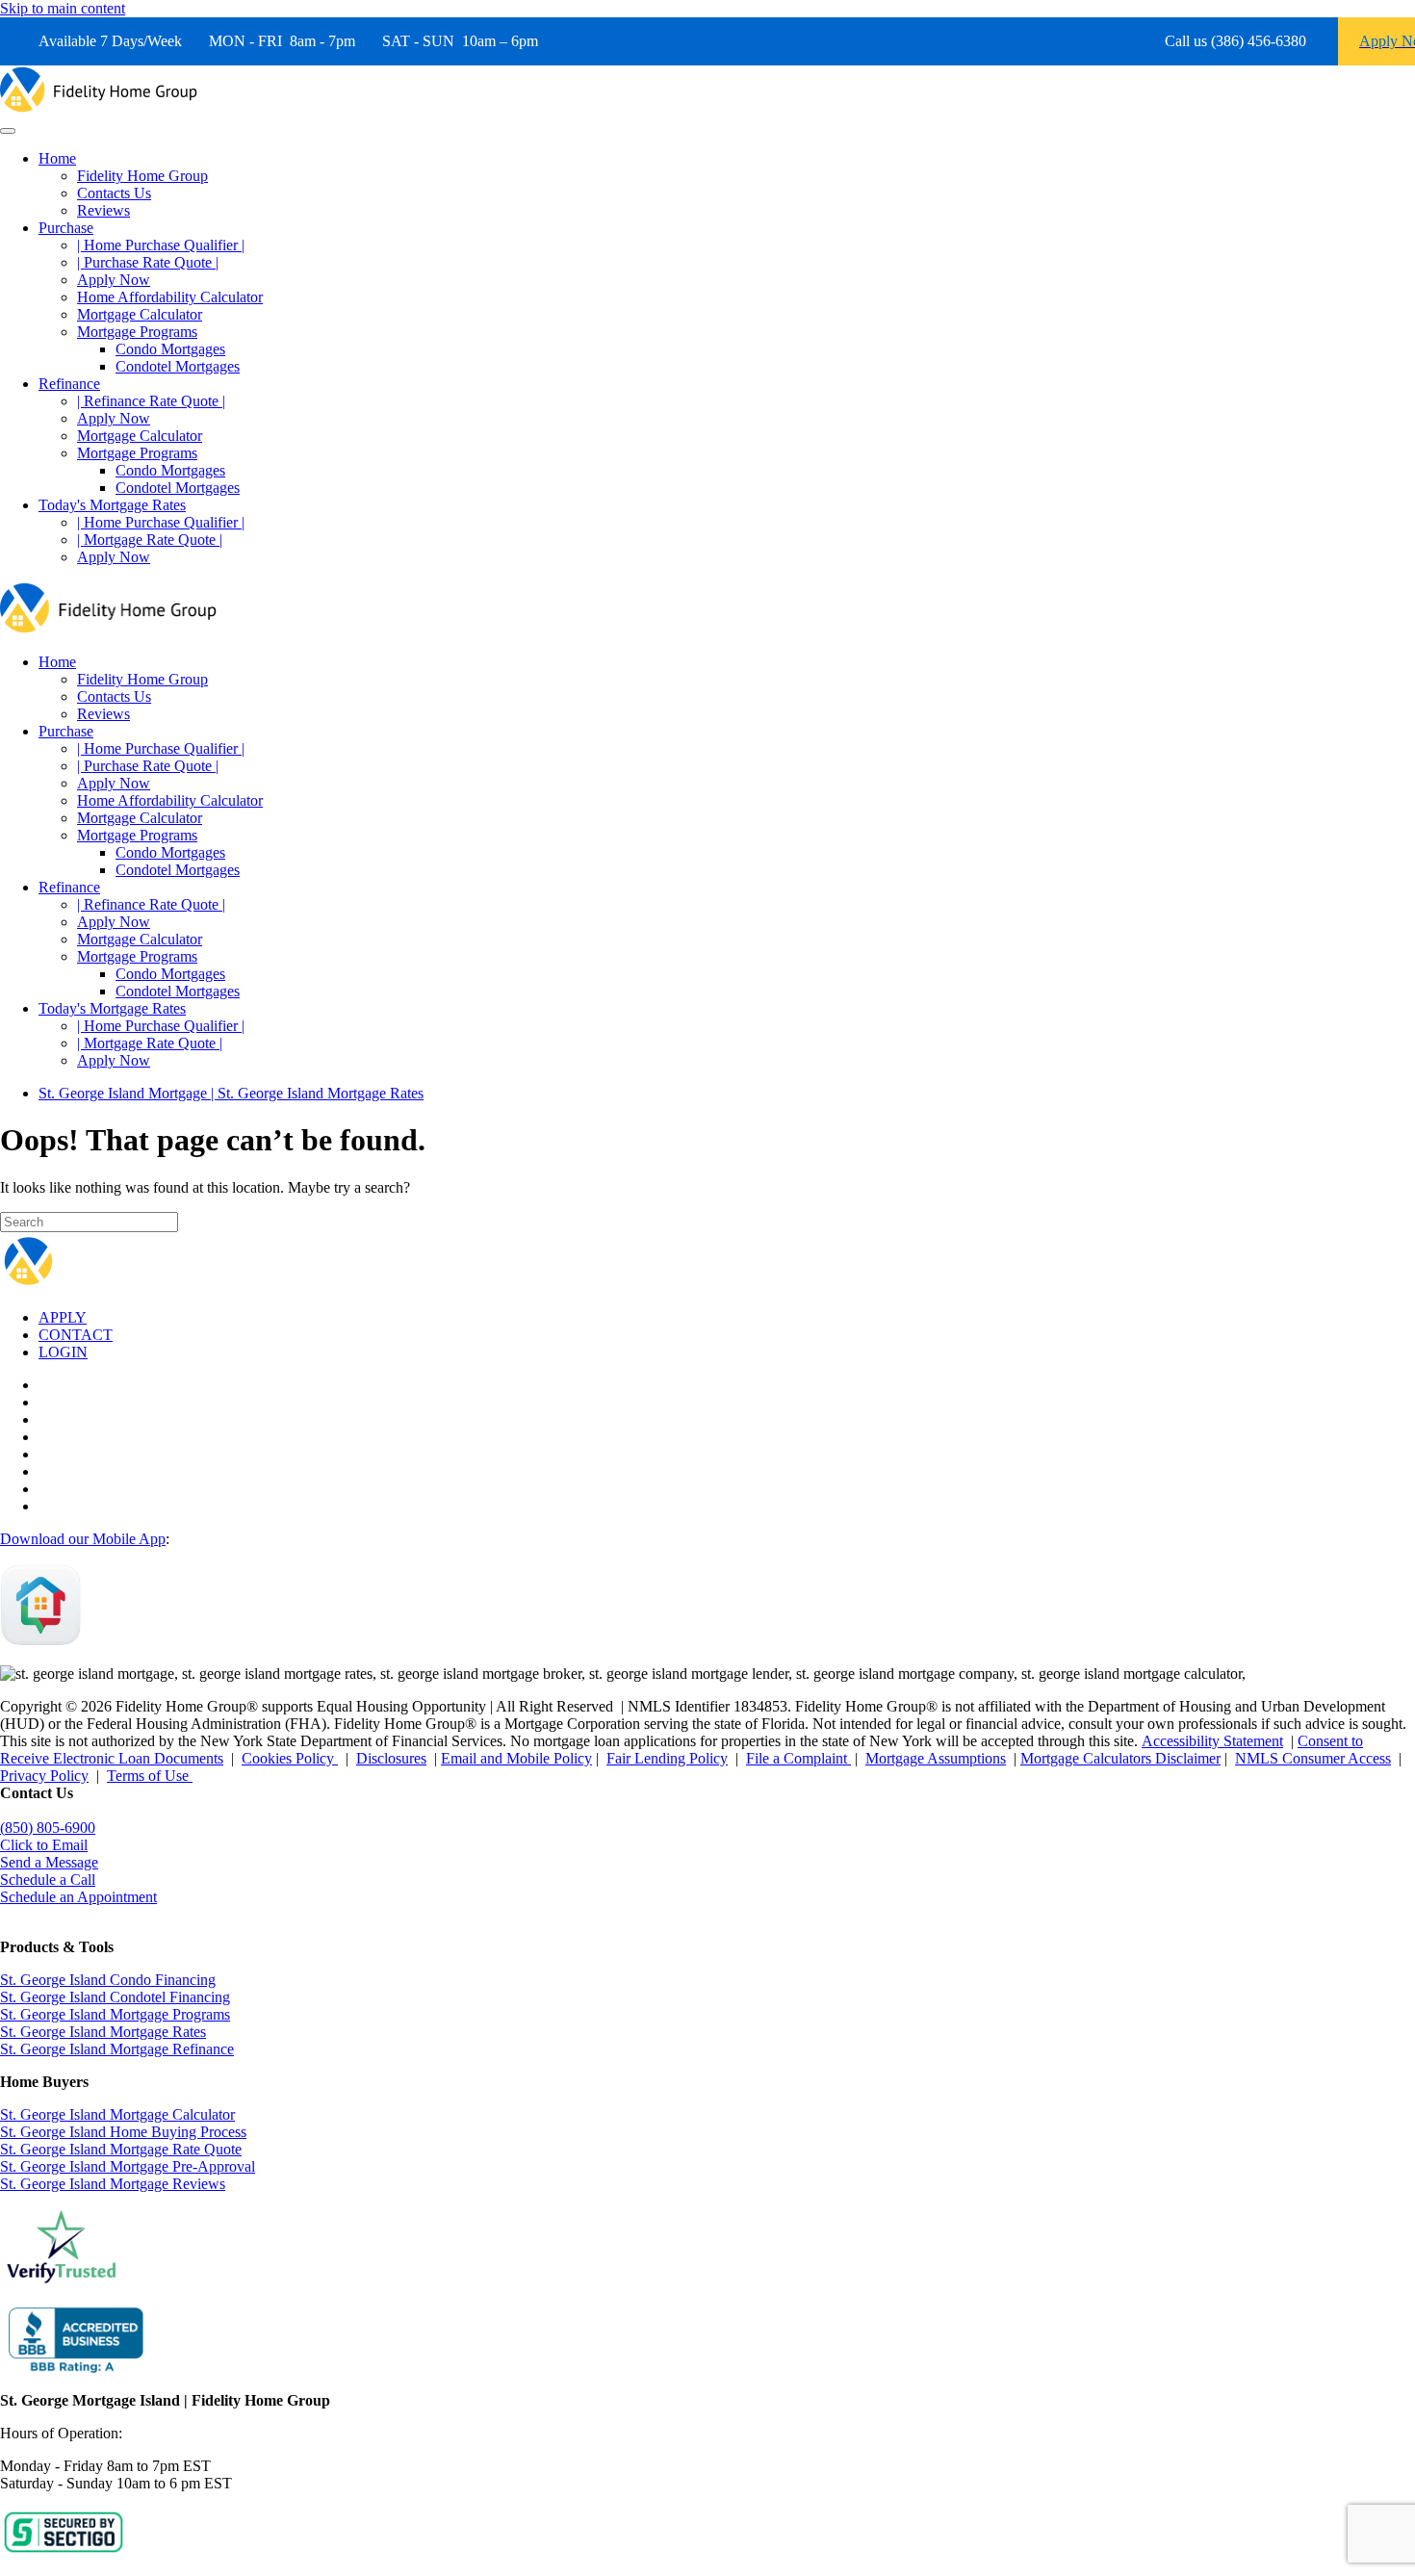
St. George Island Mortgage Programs (115, 2014)
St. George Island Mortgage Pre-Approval (128, 2166)
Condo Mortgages (170, 349)
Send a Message (49, 1862)
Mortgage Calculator (140, 314)
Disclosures (391, 1758)
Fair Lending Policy (667, 1758)
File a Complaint (798, 1758)
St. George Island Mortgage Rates (103, 2032)
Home (57, 158)
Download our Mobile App (83, 1539)
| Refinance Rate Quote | (151, 401)
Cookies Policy (290, 1758)
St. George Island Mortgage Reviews (113, 2184)
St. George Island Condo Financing (108, 1980)
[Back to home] (99, 108)
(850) (48, 1828)
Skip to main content (63, 8)
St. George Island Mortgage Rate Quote (121, 2149)
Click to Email (44, 1845)
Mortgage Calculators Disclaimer (1120, 1758)
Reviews (103, 210)
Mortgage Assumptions (936, 1758)
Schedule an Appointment (78, 1897)
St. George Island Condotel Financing (115, 1997)
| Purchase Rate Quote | (148, 262)
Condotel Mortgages (178, 366)
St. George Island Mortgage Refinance (117, 2049)
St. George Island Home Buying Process (123, 2132)
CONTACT (76, 1335)
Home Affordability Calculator (170, 297)
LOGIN (63, 1352)
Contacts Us (114, 193)
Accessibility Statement (1212, 1741)
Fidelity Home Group (142, 176)
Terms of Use (150, 1776)
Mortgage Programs (137, 332)
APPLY (63, 1317)
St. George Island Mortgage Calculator (117, 2114)
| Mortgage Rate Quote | (150, 540)
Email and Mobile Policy (516, 1758)
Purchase (66, 228)
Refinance (69, 384)
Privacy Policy (44, 1776)
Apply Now (114, 280)
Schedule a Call (48, 1880)
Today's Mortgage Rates (112, 505)
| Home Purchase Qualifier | (161, 245)
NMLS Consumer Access (1313, 1758)
